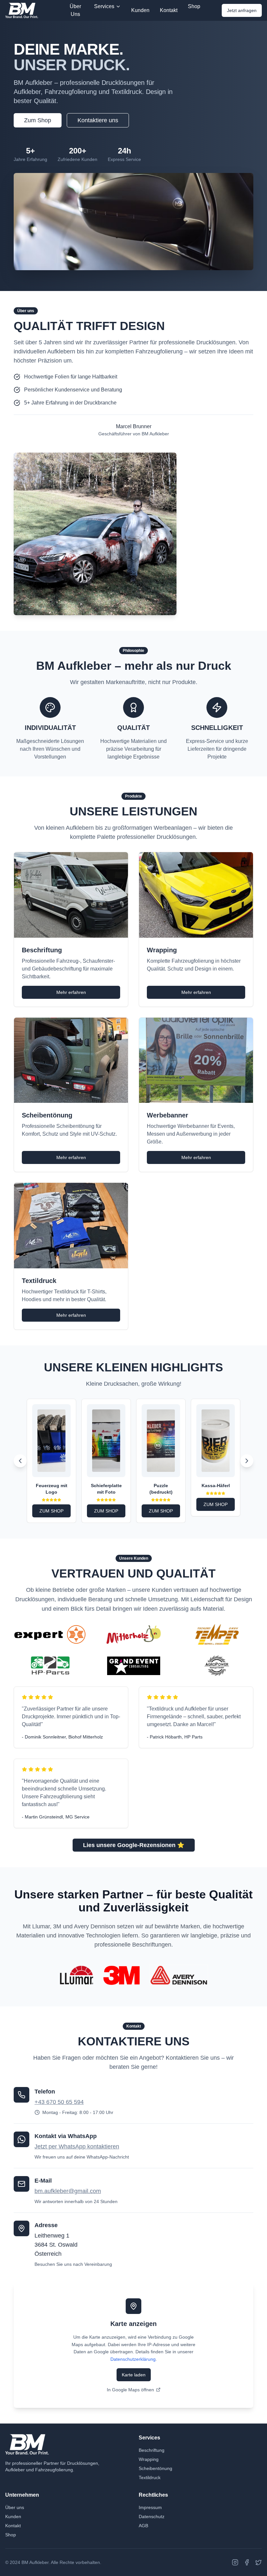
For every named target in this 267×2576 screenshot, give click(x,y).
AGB (143, 2526)
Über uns (15, 2507)
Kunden (140, 10)
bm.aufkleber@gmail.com (68, 2191)
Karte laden (134, 2375)
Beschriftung (152, 2450)
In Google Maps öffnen (130, 2390)
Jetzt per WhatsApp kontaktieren (77, 2147)
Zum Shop (38, 120)
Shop (194, 6)
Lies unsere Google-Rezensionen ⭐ (134, 1845)
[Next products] (247, 1461)
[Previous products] (20, 1461)
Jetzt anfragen (242, 10)
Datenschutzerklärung (133, 2359)
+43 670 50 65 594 (59, 2102)
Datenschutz (152, 2517)
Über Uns (75, 10)
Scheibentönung (155, 2468)
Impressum (150, 2507)
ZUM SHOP (51, 1511)
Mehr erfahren (71, 992)
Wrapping (149, 2459)
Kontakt (169, 10)
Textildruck (150, 2477)
